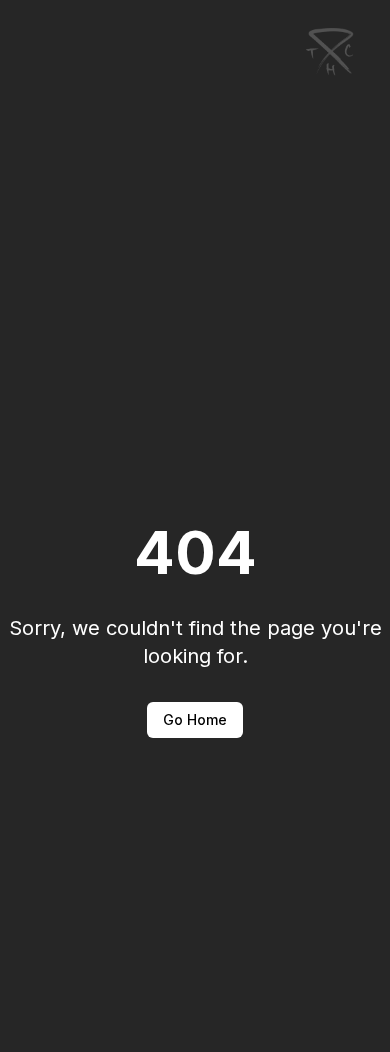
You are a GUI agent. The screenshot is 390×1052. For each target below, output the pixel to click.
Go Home (195, 719)
